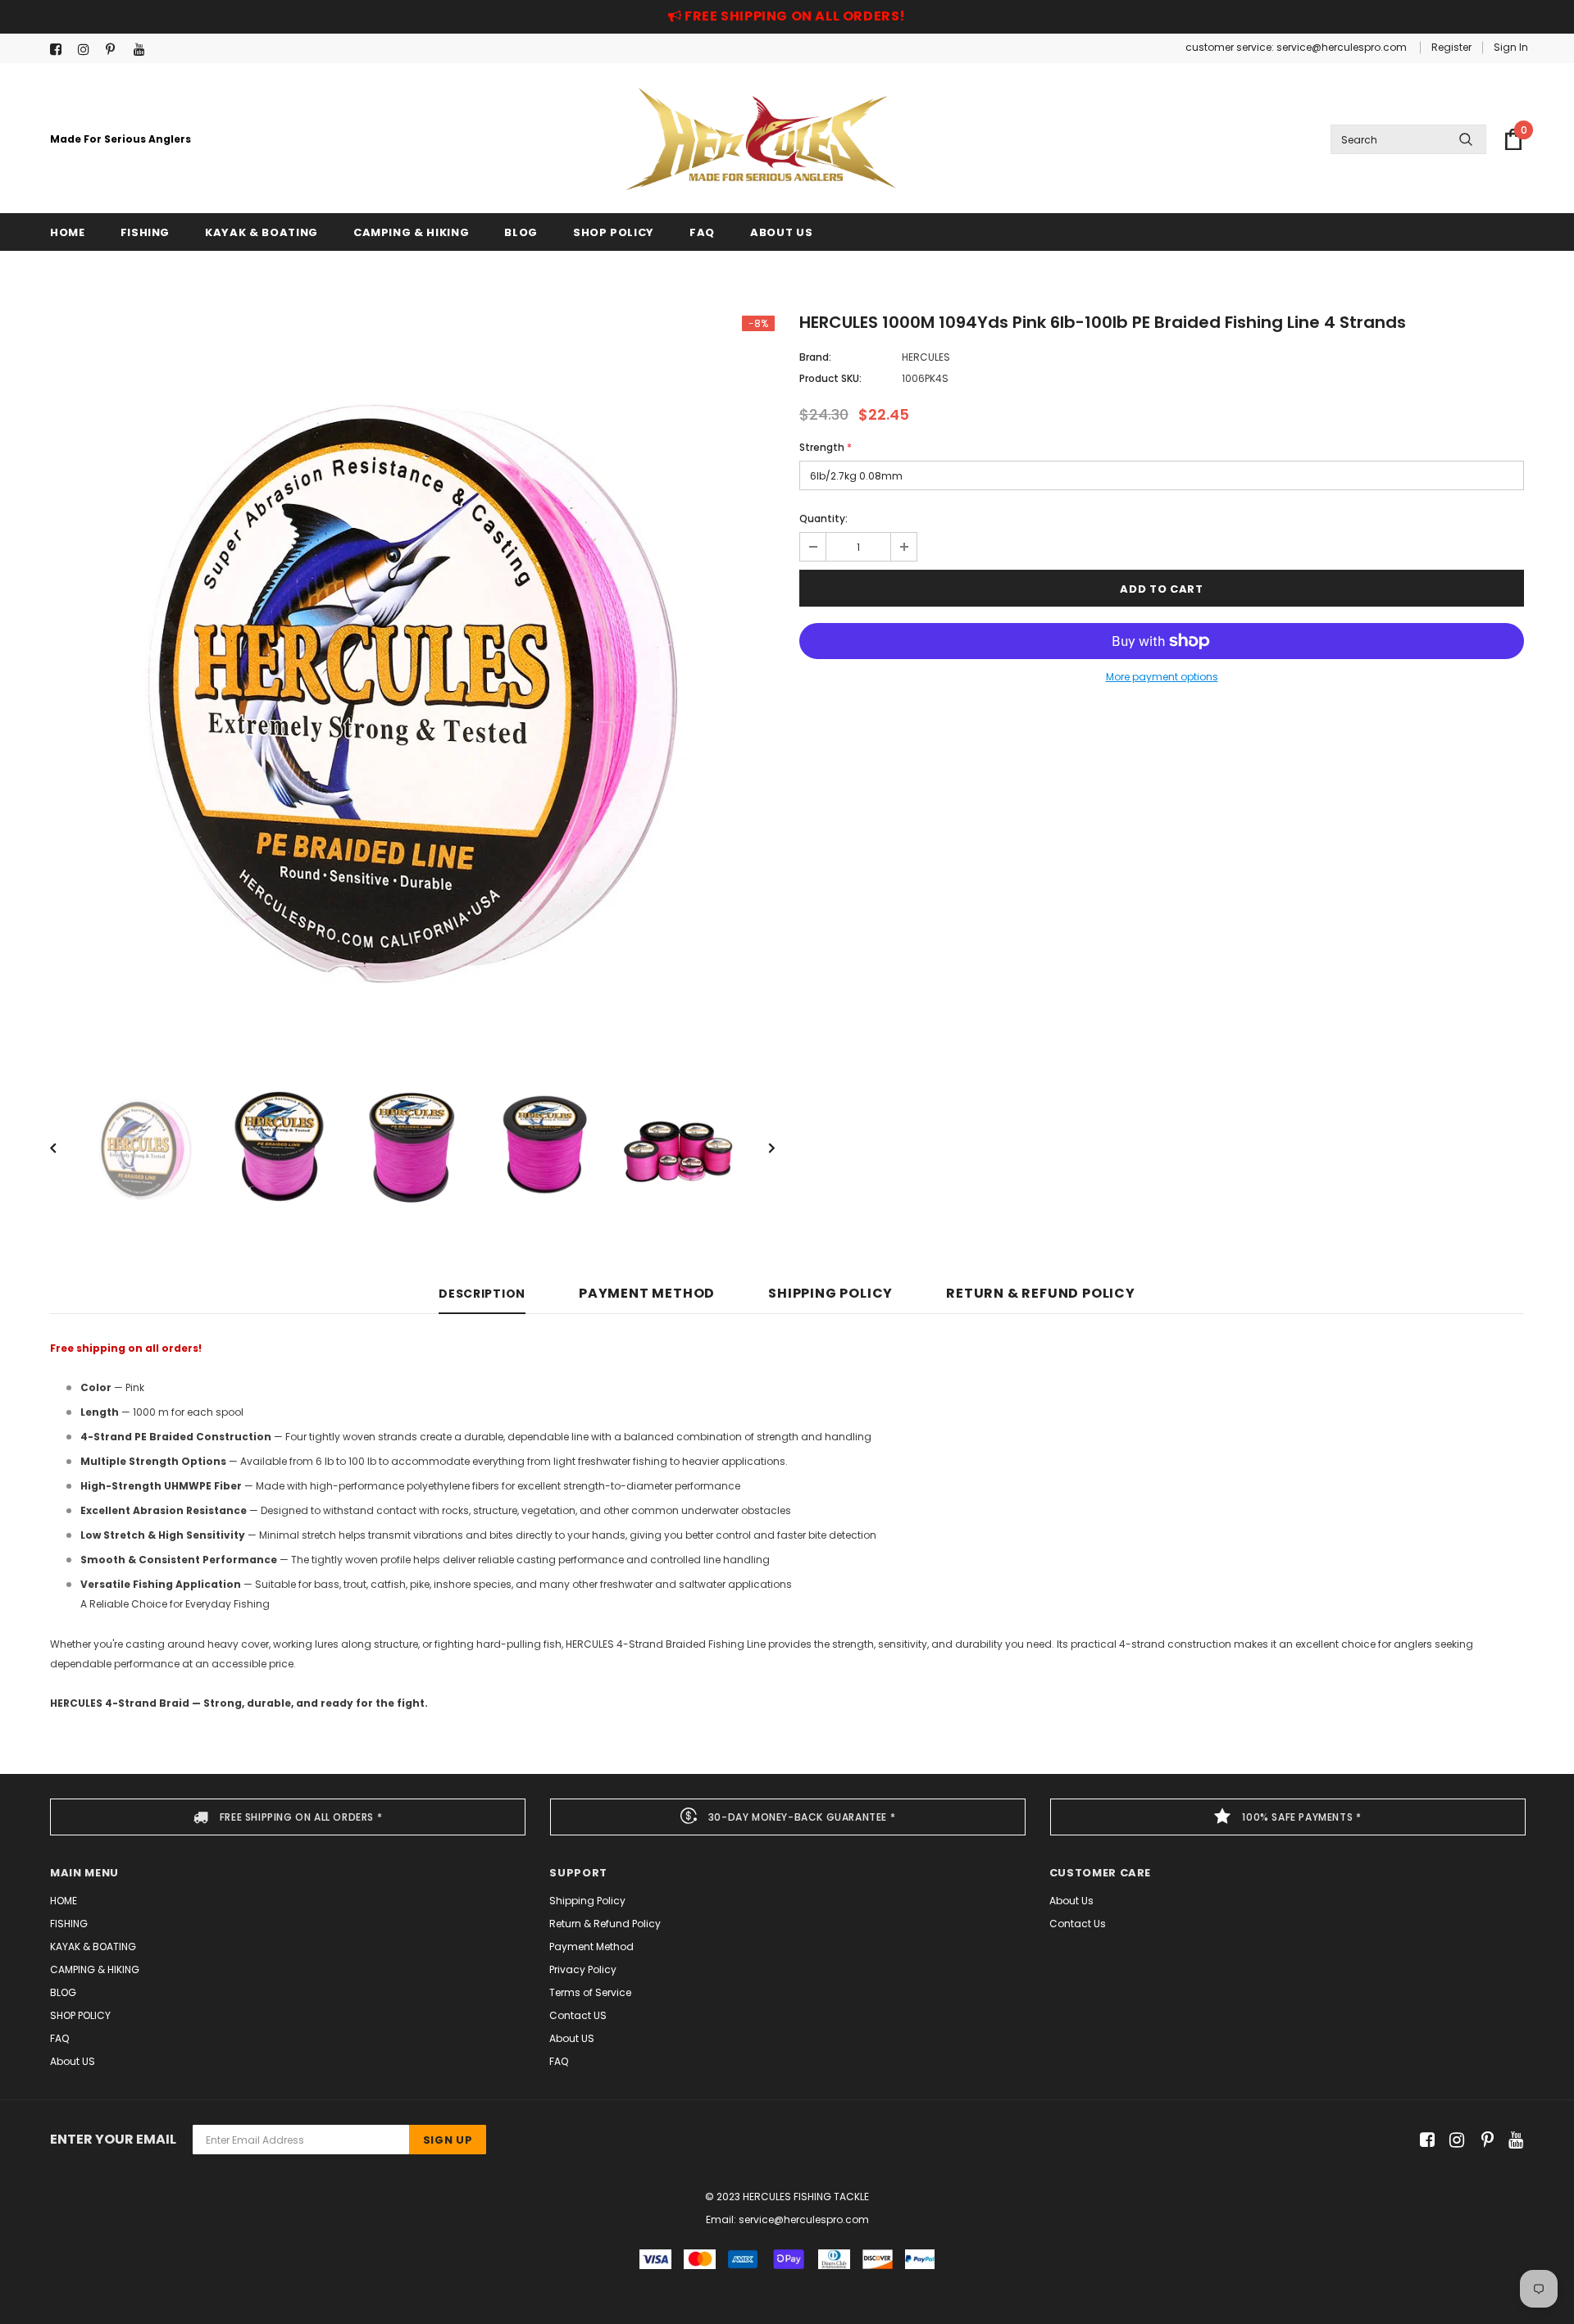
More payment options (1162, 677)
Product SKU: (830, 378)
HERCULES (926, 357)
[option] (412, 678)
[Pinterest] (116, 50)
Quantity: (823, 518)
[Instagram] (88, 50)
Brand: (815, 357)
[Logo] (761, 139)
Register (1451, 47)
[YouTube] (144, 50)
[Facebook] (60, 50)
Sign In (1511, 47)
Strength (826, 447)
